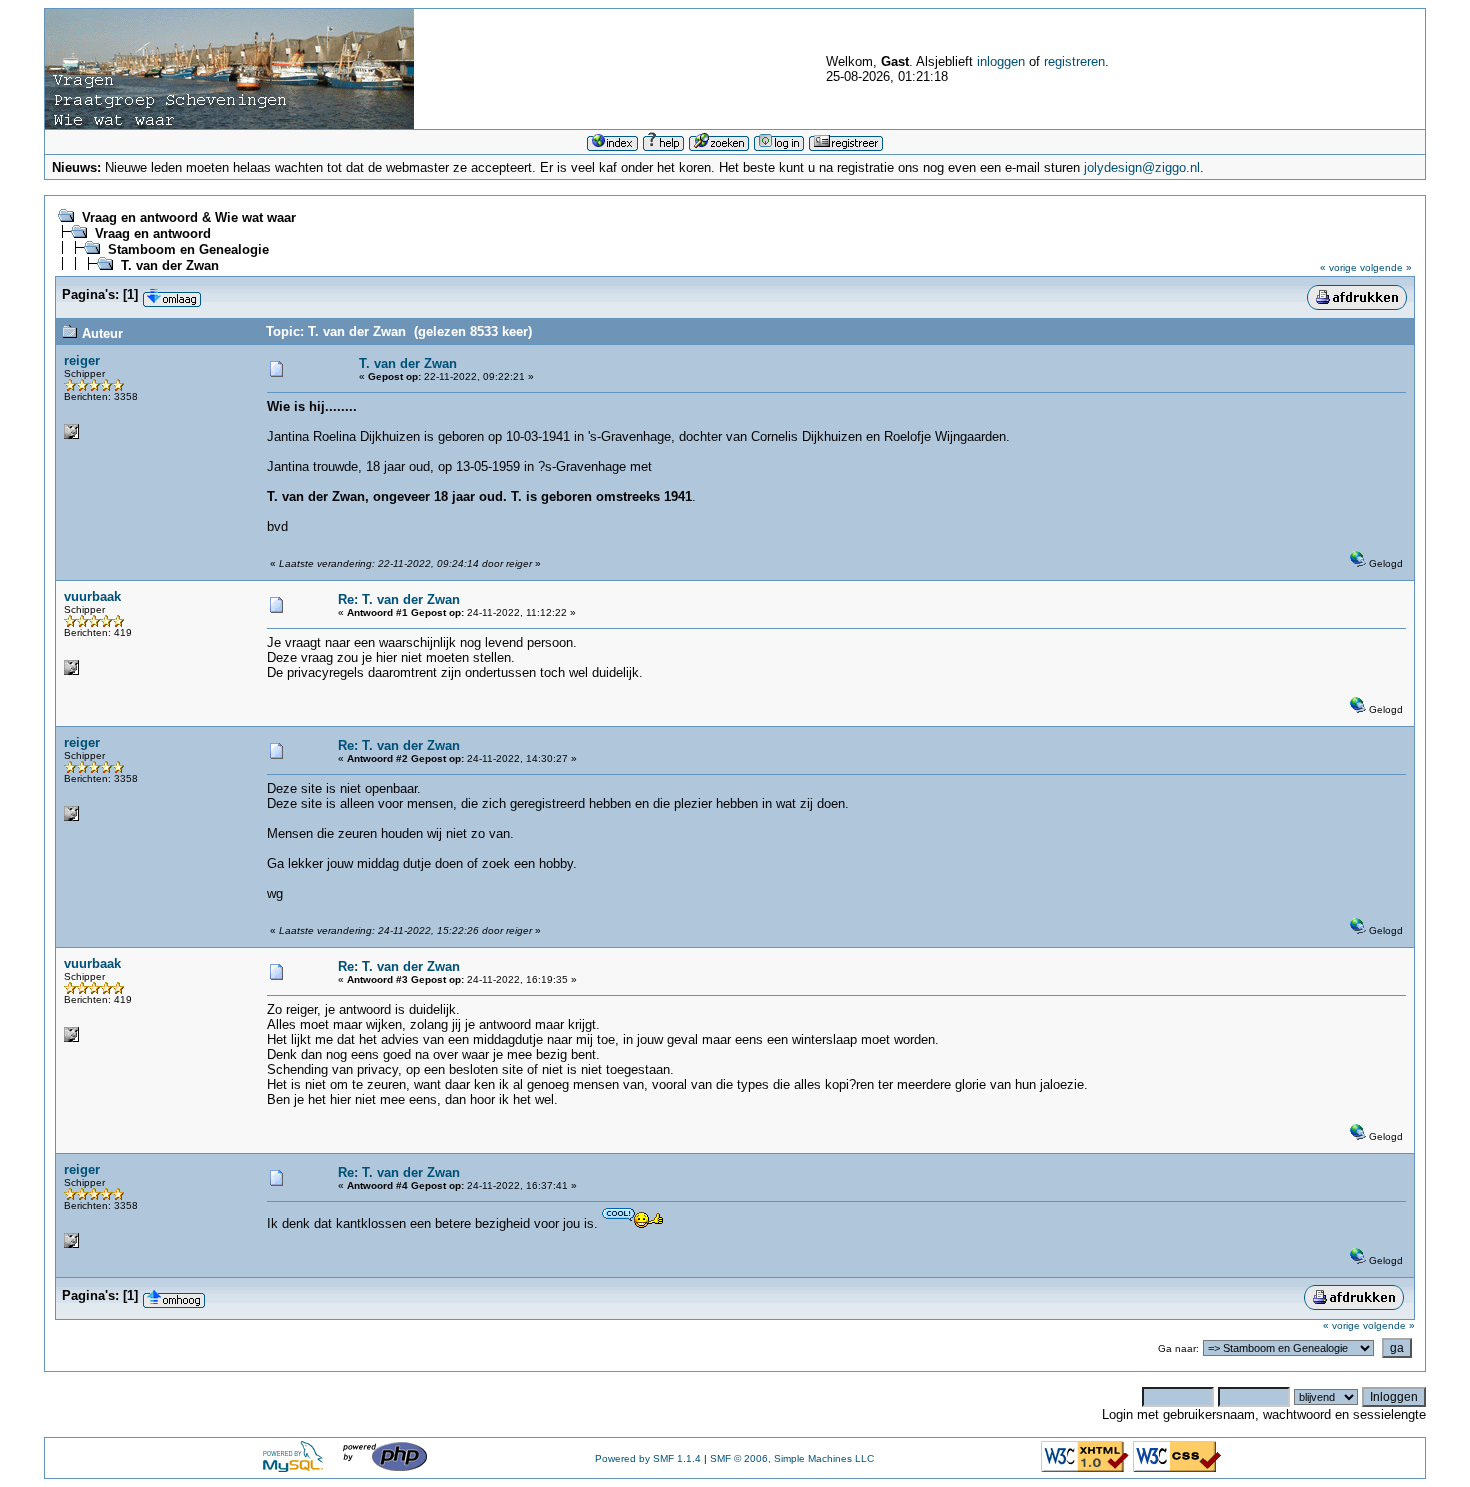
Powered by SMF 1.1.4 (648, 1458)
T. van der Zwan (170, 265)
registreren (1074, 61)
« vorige (1338, 267)
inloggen (1001, 61)
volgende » (1386, 267)
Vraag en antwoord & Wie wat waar (189, 217)
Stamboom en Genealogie (188, 249)
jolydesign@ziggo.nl (1142, 167)
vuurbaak (92, 596)
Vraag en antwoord (153, 233)
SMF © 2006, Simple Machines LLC (792, 1458)
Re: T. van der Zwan (399, 599)
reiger (82, 360)
